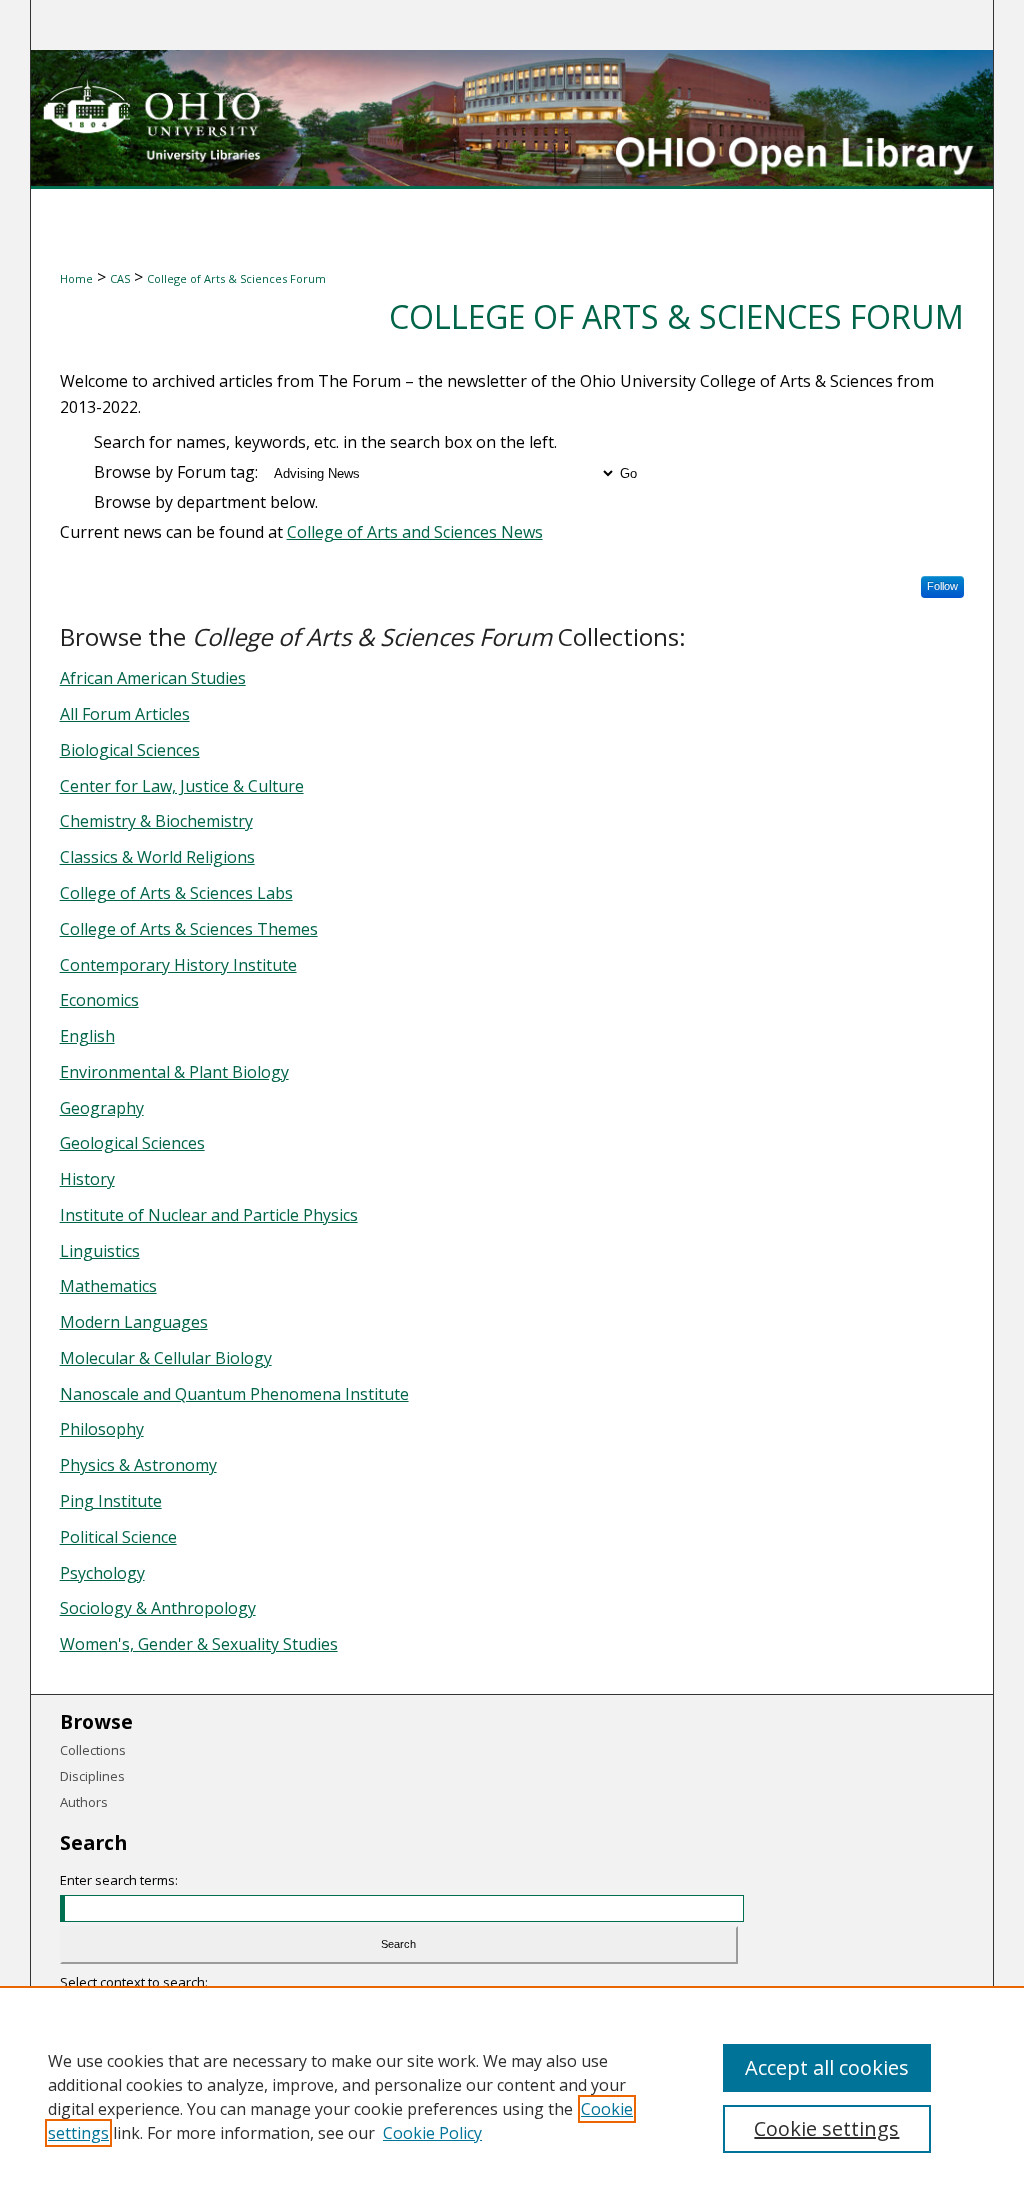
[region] (512, 2096)
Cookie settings (826, 2128)
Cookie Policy (432, 2133)
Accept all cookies (827, 2067)
